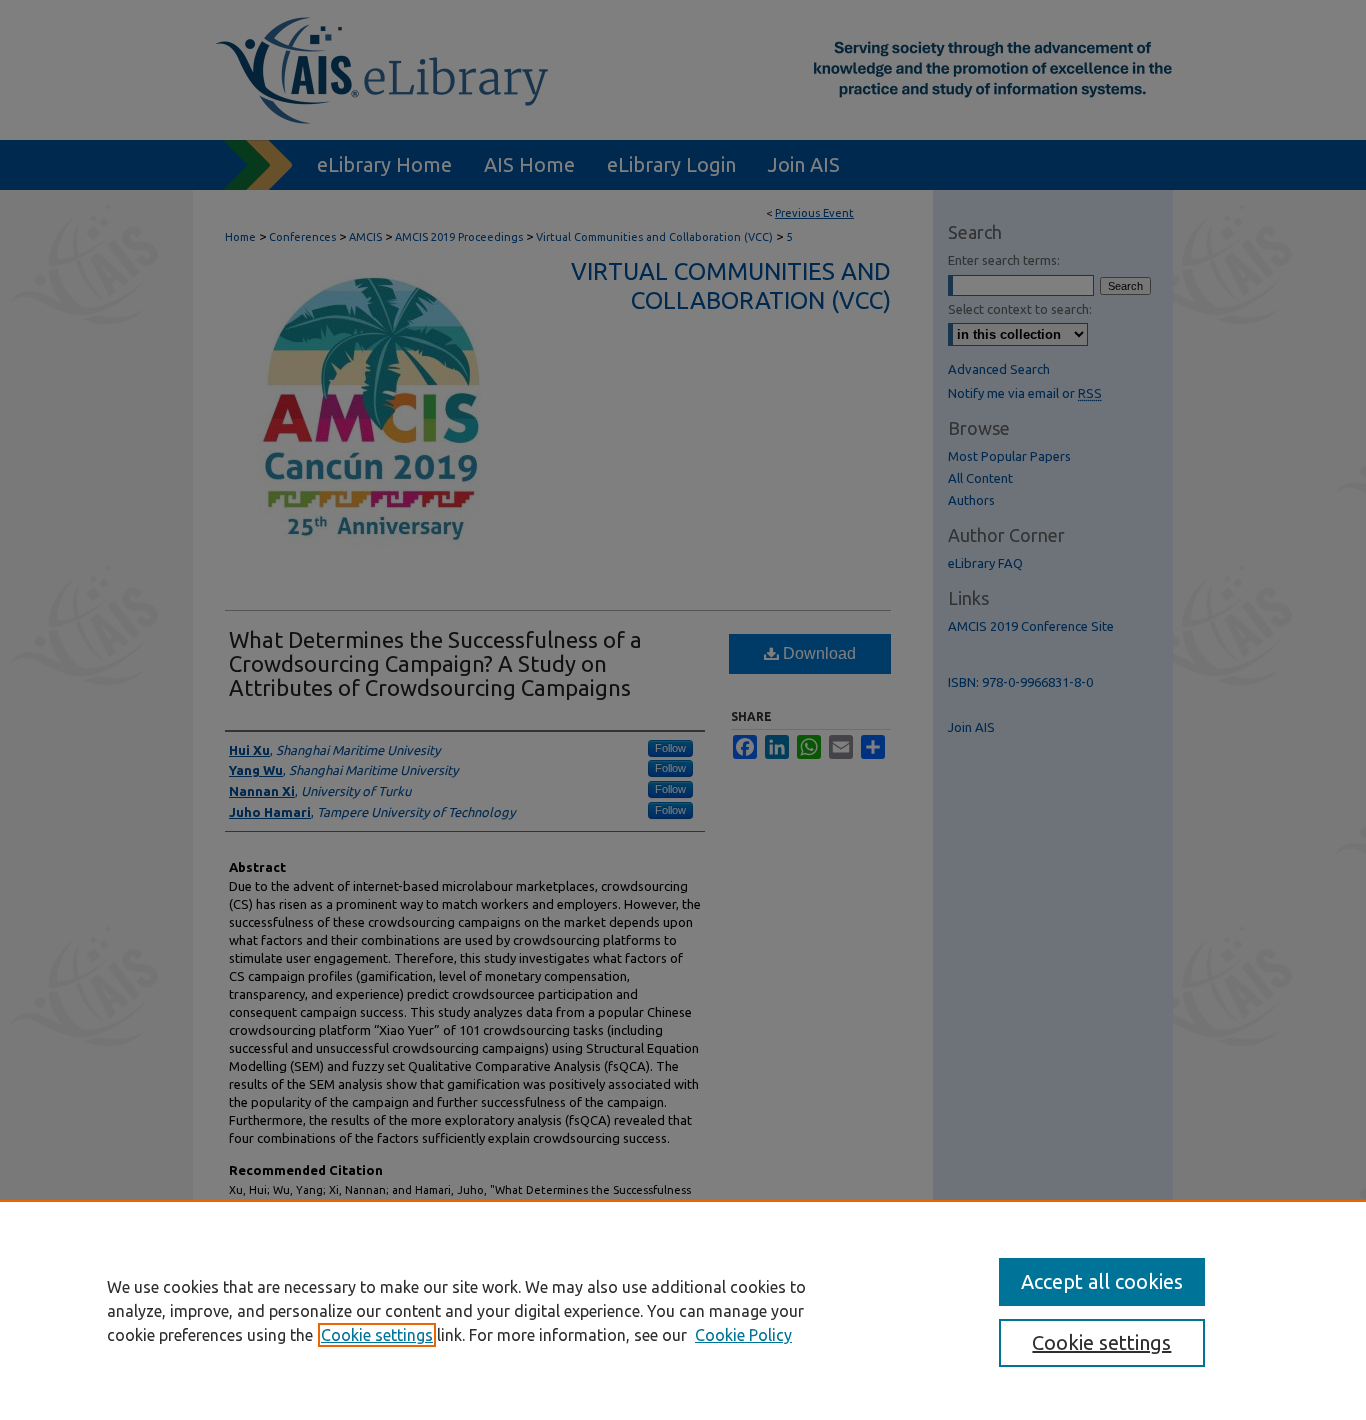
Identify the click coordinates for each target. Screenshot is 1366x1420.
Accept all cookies (1102, 1281)
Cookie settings (377, 1335)
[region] (683, 1310)
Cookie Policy (743, 1335)
